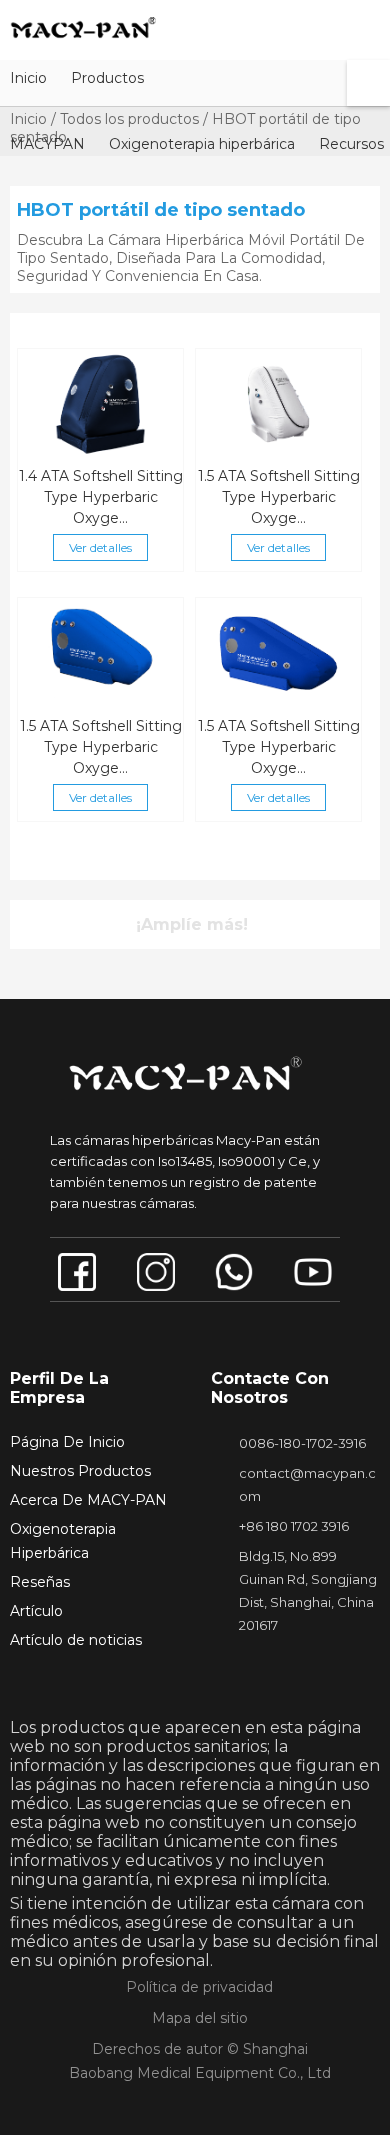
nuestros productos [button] (80, 1471)
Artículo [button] (36, 1611)
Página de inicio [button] (67, 1442)
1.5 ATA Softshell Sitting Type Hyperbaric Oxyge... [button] (279, 497)
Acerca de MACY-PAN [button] (88, 1500)
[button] (28, 76)
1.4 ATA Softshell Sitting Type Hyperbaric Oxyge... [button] (101, 497)
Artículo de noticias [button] (76, 1640)
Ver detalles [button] (100, 547)
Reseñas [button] (40, 1582)
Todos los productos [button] (129, 119)
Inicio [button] (28, 119)
